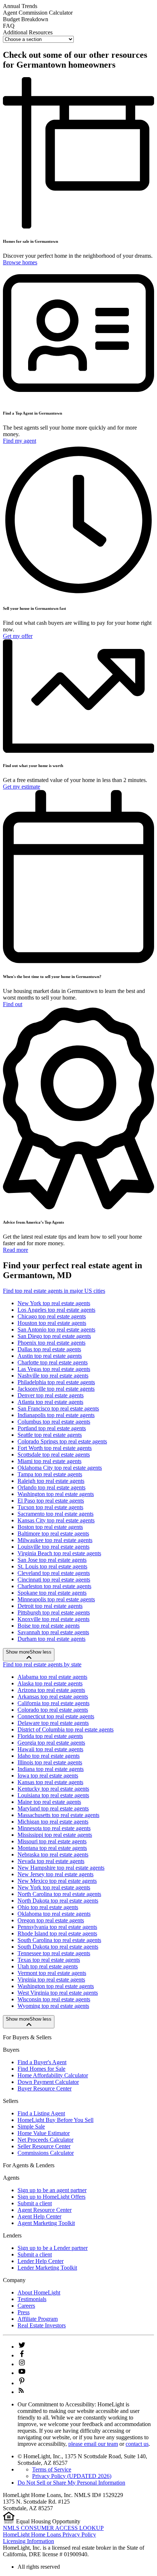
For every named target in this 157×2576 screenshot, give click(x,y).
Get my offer (18, 636)
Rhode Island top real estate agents (57, 1933)
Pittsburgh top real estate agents (54, 1612)
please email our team (93, 2444)
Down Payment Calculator (48, 2082)
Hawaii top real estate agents (50, 1749)
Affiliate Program (38, 2319)
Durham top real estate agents (51, 1639)
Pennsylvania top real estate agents (57, 1927)
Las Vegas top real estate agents (54, 1369)
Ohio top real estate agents (48, 1907)
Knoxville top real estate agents (53, 1619)
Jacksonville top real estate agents (56, 1389)
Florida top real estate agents (50, 1736)
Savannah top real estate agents (53, 1632)
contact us (137, 2444)
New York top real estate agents (54, 1303)
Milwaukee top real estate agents (55, 1540)
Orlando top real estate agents (51, 1487)
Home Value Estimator (44, 2133)
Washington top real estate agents (56, 1494)
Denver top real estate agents (51, 1395)
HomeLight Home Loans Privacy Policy (49, 2535)
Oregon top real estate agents (51, 1920)
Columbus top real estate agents (54, 1422)
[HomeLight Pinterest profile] (22, 2383)
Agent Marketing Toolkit (46, 2223)
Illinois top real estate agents (50, 1762)
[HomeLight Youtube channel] (22, 2373)
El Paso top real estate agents (51, 1501)
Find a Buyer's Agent (42, 2062)
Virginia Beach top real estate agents (59, 1553)
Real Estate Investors (42, 2325)
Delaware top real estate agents (53, 1723)
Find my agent (20, 441)
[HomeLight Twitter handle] (22, 2347)
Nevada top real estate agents (51, 1861)
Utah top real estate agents (48, 1966)
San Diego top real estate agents (54, 1336)
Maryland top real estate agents (53, 1808)
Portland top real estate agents (52, 1428)
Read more (16, 1250)
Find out (13, 1004)
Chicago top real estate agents (52, 1316)
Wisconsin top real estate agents (54, 1999)
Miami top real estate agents (49, 1461)
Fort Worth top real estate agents (55, 1448)
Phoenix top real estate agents (51, 1343)
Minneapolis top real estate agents (56, 1599)
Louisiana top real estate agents (53, 1795)
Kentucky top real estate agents (53, 1789)
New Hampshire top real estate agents (61, 1868)
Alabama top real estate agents (52, 1677)
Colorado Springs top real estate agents (62, 1441)
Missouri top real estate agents (52, 1841)
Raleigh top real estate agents (51, 1481)
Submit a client (35, 2203)
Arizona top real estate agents (51, 1690)
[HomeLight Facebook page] (22, 2355)
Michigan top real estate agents (53, 1822)
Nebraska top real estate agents (53, 1854)
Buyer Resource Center (45, 2088)
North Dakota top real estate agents (58, 1901)
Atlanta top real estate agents (50, 1402)
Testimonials (32, 2299)
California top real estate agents (53, 1703)
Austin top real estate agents (50, 1356)
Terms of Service (52, 2469)
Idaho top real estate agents (49, 1756)
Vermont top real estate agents (52, 1973)
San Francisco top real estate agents (58, 1408)
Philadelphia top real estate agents (56, 1382)
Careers (26, 2306)
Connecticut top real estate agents (56, 1716)
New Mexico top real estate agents (57, 1881)
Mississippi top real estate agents (55, 1835)
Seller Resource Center (44, 2146)
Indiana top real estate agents (51, 1769)
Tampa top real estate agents (50, 1474)
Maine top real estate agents (49, 1802)
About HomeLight (39, 2292)
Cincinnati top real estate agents (54, 1580)
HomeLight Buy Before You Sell (55, 2120)
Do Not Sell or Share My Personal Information (71, 2483)
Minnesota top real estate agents (54, 1828)
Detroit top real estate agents (50, 1606)
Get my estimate (22, 787)
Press (24, 2312)
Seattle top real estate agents (50, 1435)
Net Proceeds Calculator (45, 2140)
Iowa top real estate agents (48, 1776)
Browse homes (20, 262)
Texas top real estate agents (49, 1960)
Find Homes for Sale (41, 2069)
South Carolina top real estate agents (59, 1940)
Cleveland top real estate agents (54, 1573)
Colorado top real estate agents (53, 1710)
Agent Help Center (39, 2216)
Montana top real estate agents (52, 1848)
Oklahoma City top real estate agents (60, 1468)
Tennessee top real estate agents (54, 1953)
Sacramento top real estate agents (55, 1514)
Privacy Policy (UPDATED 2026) (72, 2476)
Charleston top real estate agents (54, 1586)
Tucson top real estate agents (50, 1507)
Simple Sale (31, 2126)
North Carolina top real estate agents (59, 1894)
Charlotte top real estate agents (53, 1362)
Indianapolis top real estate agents (56, 1415)
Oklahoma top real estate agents (54, 1914)
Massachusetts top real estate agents (58, 1815)
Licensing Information (28, 2541)
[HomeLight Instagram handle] (22, 2364)
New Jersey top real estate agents (55, 1874)
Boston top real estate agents (50, 1527)
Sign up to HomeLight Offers (51, 2197)
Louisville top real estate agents (53, 1547)
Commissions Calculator (46, 2153)
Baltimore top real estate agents (53, 1533)
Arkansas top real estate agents (53, 1697)
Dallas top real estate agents (49, 1349)
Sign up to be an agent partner (52, 2190)
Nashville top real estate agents (53, 1376)
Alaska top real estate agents (50, 1683)
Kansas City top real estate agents (56, 1520)
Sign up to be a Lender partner (53, 2248)
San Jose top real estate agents (52, 1560)
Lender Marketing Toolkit (47, 2268)
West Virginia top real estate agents (58, 1993)
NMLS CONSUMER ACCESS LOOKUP (53, 2528)
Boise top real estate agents (49, 1626)
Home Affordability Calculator (53, 2075)
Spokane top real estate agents (52, 1593)
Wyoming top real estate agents (53, 2006)
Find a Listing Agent (41, 2113)
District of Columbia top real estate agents (66, 1729)
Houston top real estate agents (52, 1323)
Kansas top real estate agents (50, 1782)
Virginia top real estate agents (51, 1980)
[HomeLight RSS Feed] (21, 2392)
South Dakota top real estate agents (58, 1947)
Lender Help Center (41, 2261)
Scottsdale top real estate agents (54, 1455)
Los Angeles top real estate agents (56, 1310)
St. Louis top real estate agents (52, 1566)
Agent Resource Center (45, 2210)
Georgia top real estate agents (51, 1743)
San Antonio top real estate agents (56, 1329)
